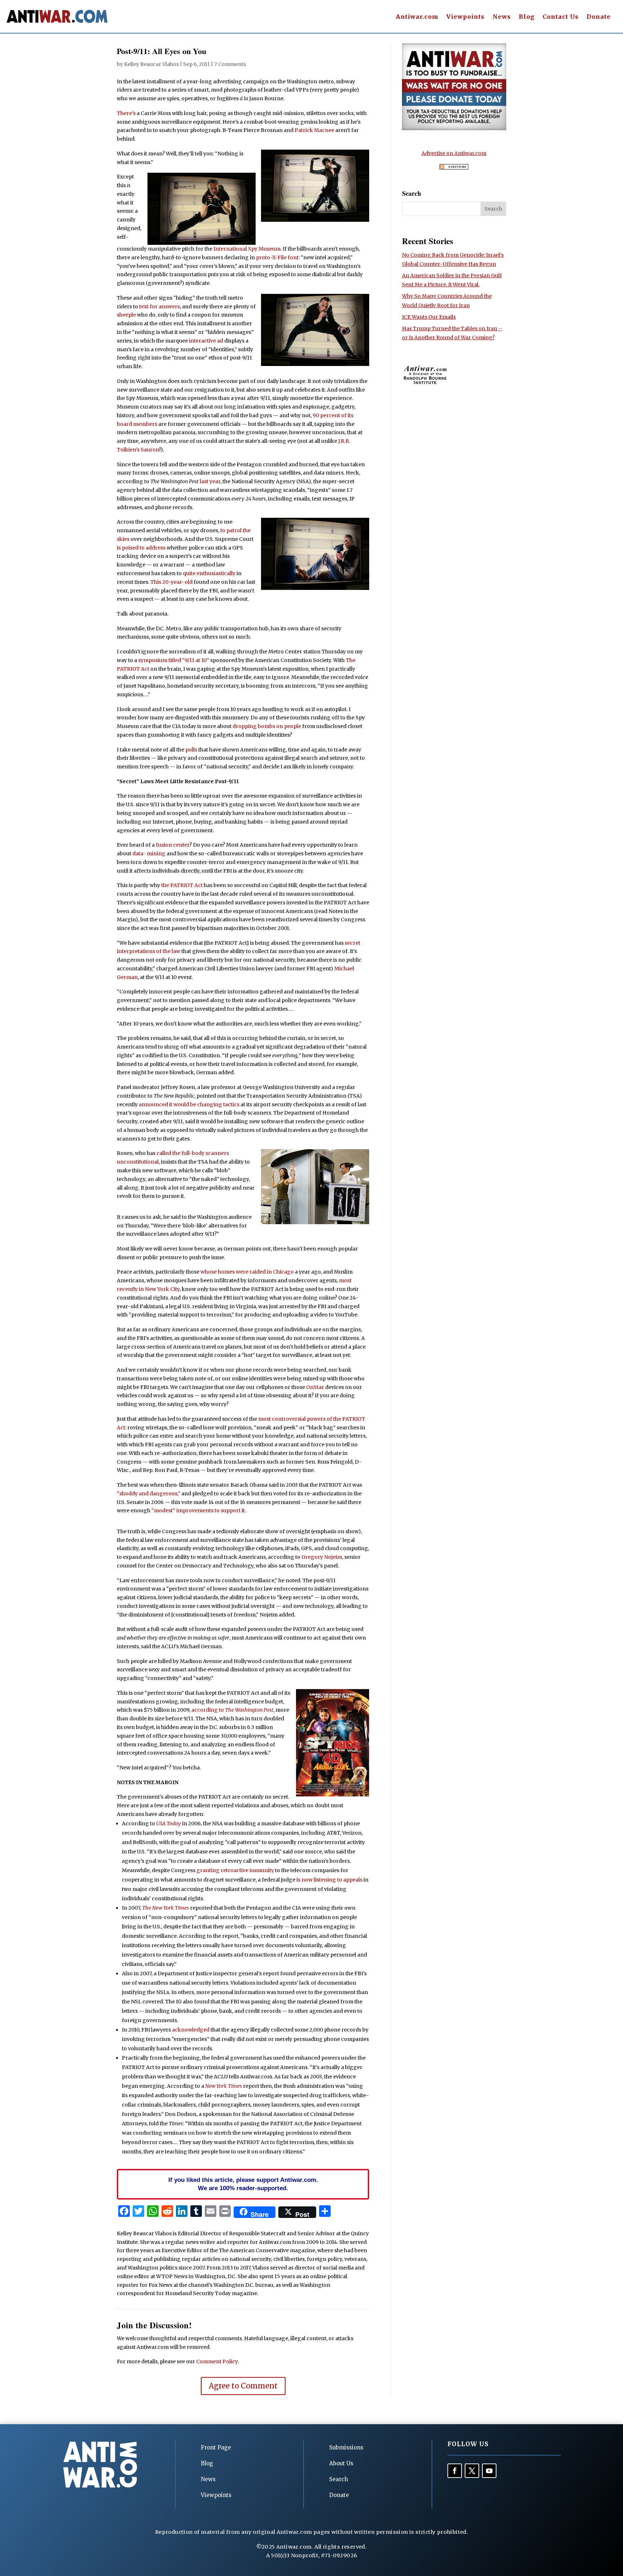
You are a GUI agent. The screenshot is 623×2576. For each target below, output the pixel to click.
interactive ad (206, 341)
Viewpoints (465, 17)
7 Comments (230, 64)
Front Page (216, 2447)
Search (339, 2479)
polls (191, 750)
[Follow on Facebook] (455, 2471)
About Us (341, 2463)
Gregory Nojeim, (322, 1557)
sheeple (126, 315)
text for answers (160, 306)
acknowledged (191, 2030)
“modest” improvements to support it (198, 1510)
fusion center (173, 845)
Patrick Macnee (314, 130)
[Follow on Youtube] (489, 2471)
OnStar (315, 1387)
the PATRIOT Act (182, 885)
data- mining (149, 853)
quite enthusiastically (209, 573)
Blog (527, 17)
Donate (599, 17)
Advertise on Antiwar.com (454, 153)
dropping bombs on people (267, 726)
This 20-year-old (171, 582)
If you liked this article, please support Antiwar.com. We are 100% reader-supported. (243, 2184)
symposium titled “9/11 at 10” (174, 660)
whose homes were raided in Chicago (247, 1272)
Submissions (346, 2447)
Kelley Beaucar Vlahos (151, 64)
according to (232, 1710)
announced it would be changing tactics (189, 1104)
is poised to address (141, 548)
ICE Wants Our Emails (429, 317)
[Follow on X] (472, 2471)
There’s (126, 113)
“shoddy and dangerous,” (149, 1494)
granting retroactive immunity (235, 1870)
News (502, 17)
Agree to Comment (243, 2386)
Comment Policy (217, 2361)
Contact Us (561, 17)
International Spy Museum (247, 249)
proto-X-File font (277, 257)
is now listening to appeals (329, 1880)
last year (210, 481)
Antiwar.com (417, 17)
